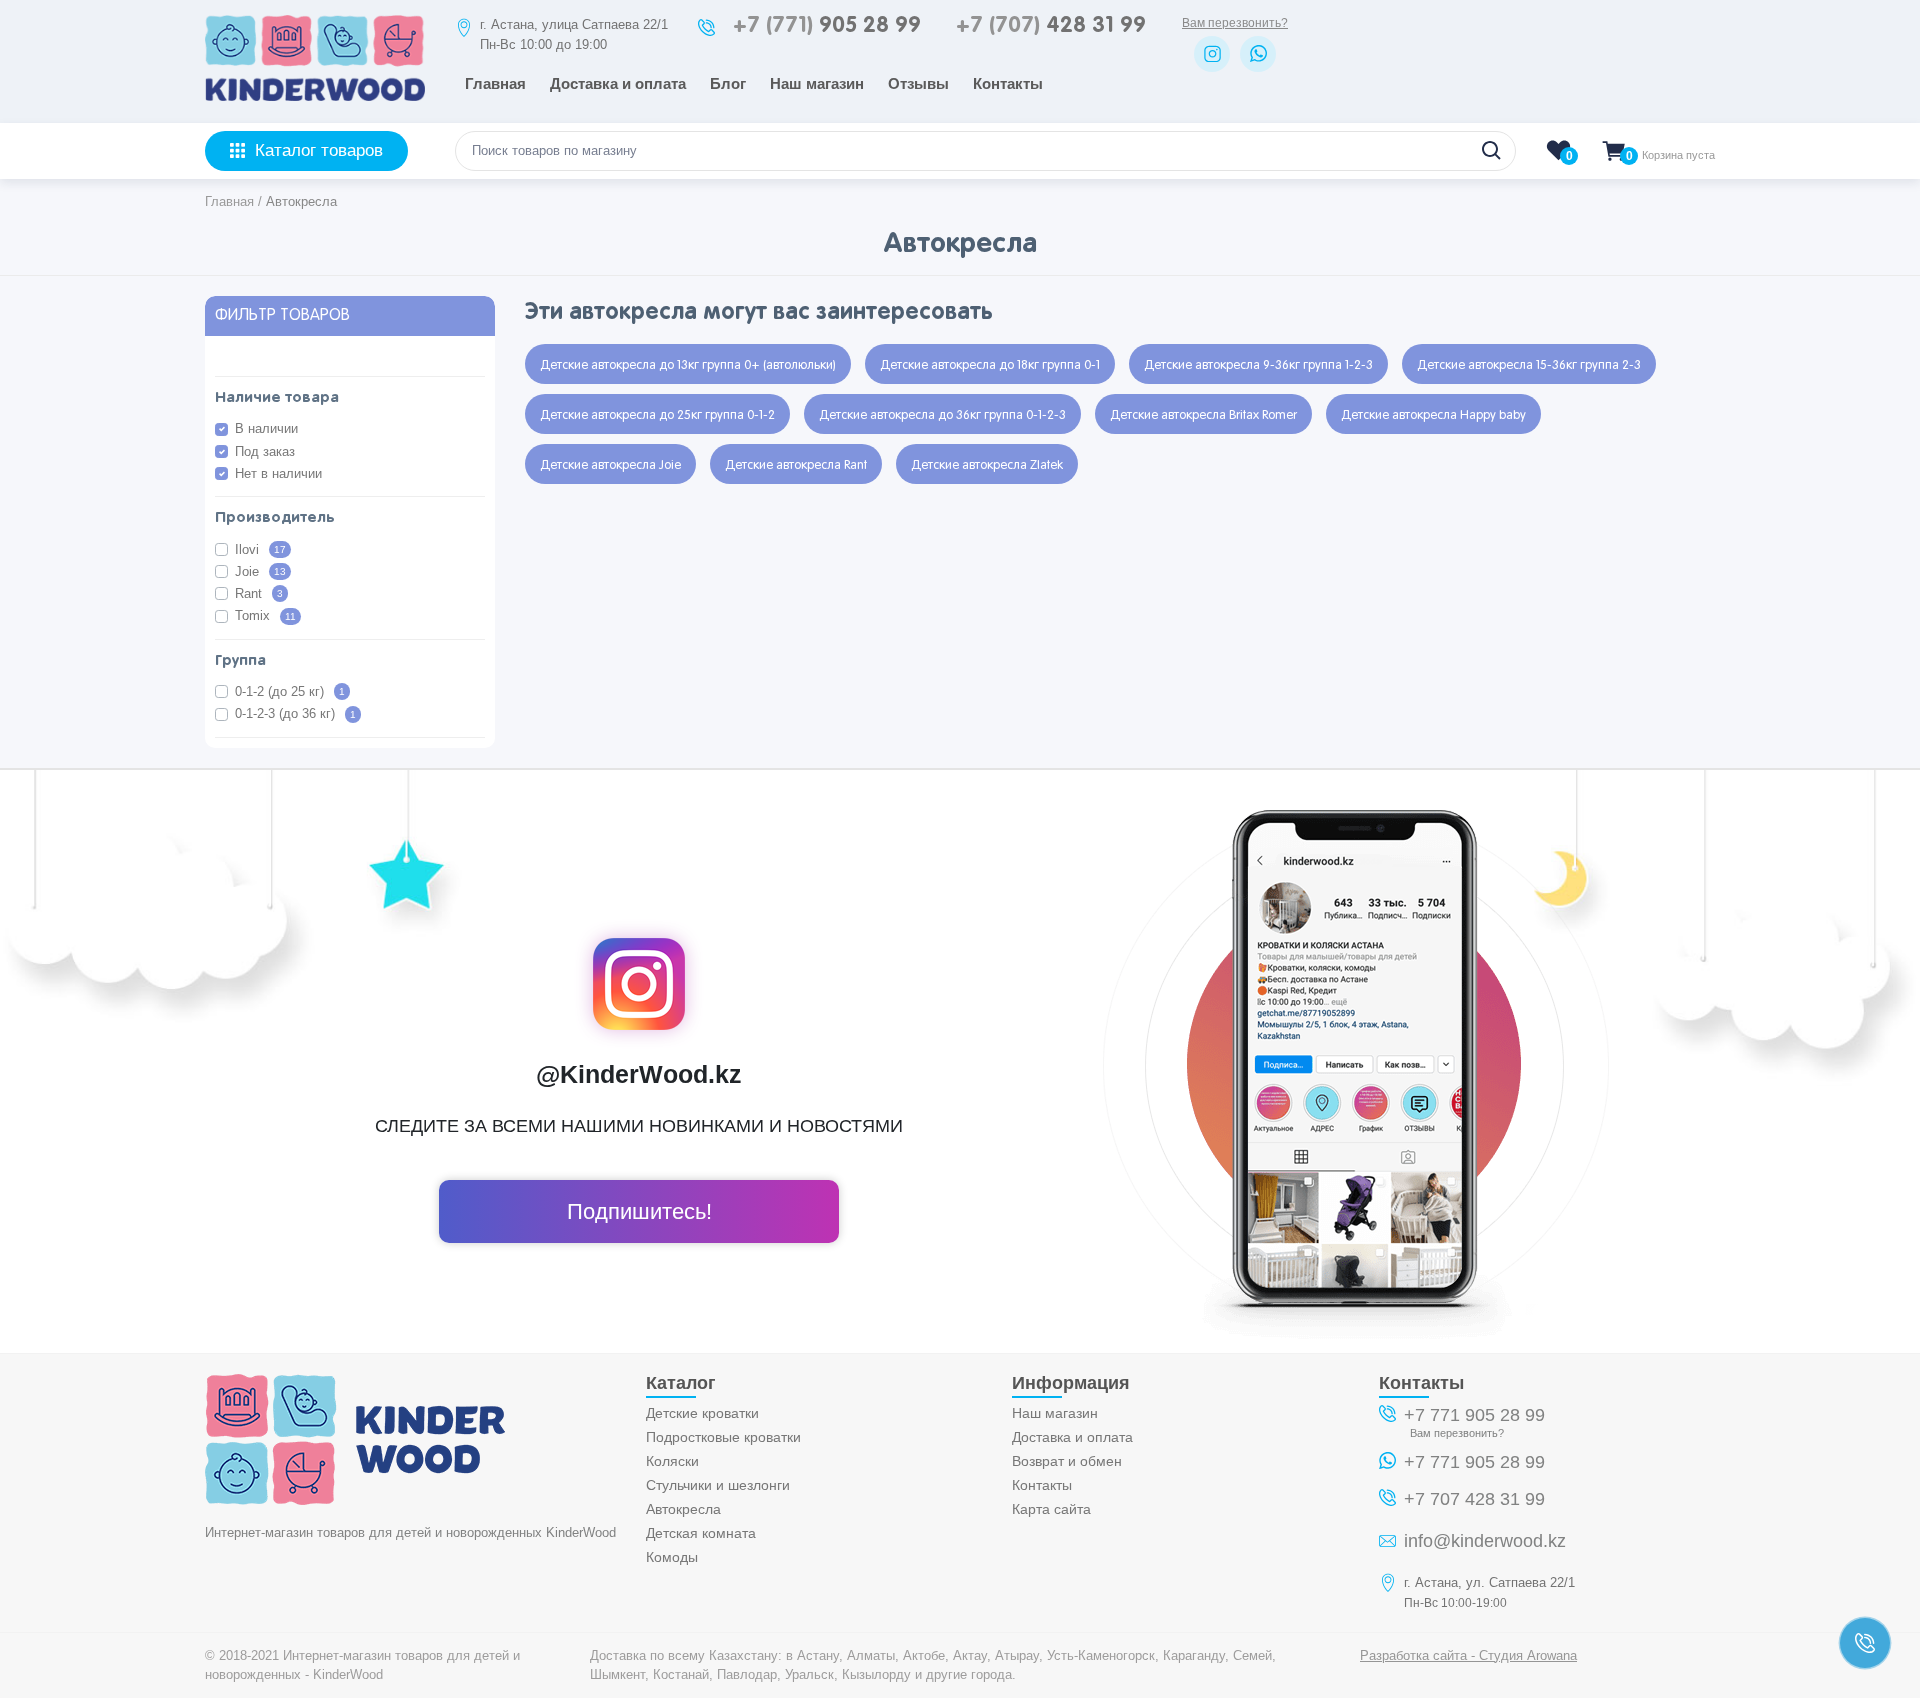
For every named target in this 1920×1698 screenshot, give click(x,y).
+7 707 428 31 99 (1474, 1499)
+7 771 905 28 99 (1474, 1415)
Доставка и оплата (618, 83)
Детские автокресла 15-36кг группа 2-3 (1529, 366)
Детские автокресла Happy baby (1433, 416)
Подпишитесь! (639, 1211)
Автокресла (683, 1509)
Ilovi (260, 549)
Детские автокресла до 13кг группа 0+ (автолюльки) (688, 366)
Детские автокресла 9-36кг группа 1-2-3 (1258, 366)
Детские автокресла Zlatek (987, 466)
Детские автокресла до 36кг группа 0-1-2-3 (942, 416)
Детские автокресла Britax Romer (1203, 416)
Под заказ (265, 451)
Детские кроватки (702, 1413)
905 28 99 (827, 26)
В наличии (266, 428)
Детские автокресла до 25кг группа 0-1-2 (657, 416)
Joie (260, 571)
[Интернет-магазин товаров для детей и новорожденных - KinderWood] (315, 95)
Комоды (672, 1557)
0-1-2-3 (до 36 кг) (295, 713)
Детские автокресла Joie (610, 466)
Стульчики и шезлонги (718, 1485)
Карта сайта (1051, 1509)
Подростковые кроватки (723, 1437)
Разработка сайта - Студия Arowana (1468, 1655)
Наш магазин (817, 83)
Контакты (1008, 83)
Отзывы (918, 83)
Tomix (265, 615)
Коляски (672, 1461)
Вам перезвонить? (1235, 23)
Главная (495, 83)
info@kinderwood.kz (1485, 1541)
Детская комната (701, 1533)
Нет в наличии (278, 473)
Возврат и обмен (1067, 1461)
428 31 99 (1051, 26)
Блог (728, 83)
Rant (259, 593)
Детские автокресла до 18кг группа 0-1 (990, 366)
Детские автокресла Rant (796, 466)
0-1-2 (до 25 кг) (290, 691)
